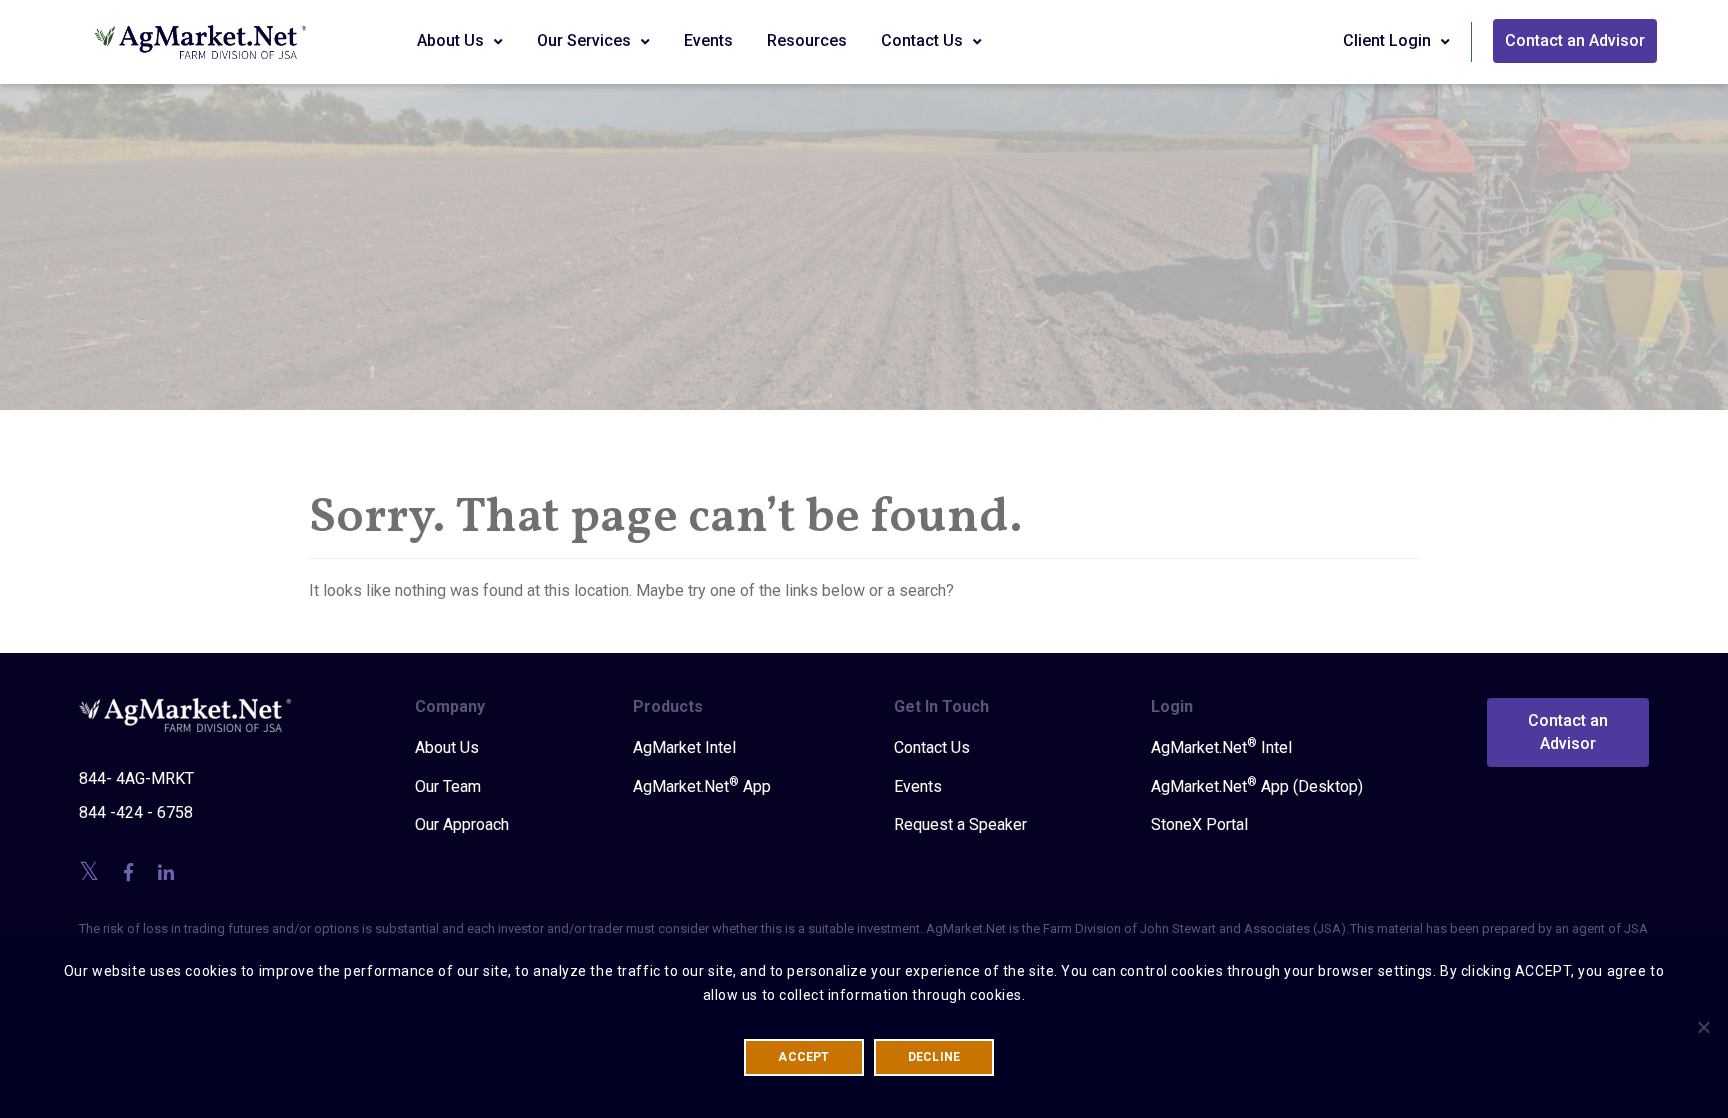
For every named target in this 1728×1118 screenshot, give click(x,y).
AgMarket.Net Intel (1221, 747)
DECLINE (934, 1057)
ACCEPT (803, 1057)
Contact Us (924, 40)
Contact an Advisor (1575, 40)
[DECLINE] (1703, 1027)
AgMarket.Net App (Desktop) (1257, 786)
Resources (807, 40)
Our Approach (462, 824)
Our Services (586, 40)
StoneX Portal (1199, 824)
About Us (452, 40)
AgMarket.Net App (702, 786)
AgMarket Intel (684, 747)
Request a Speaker (960, 824)
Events (708, 40)
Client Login (1389, 40)
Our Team (448, 786)
